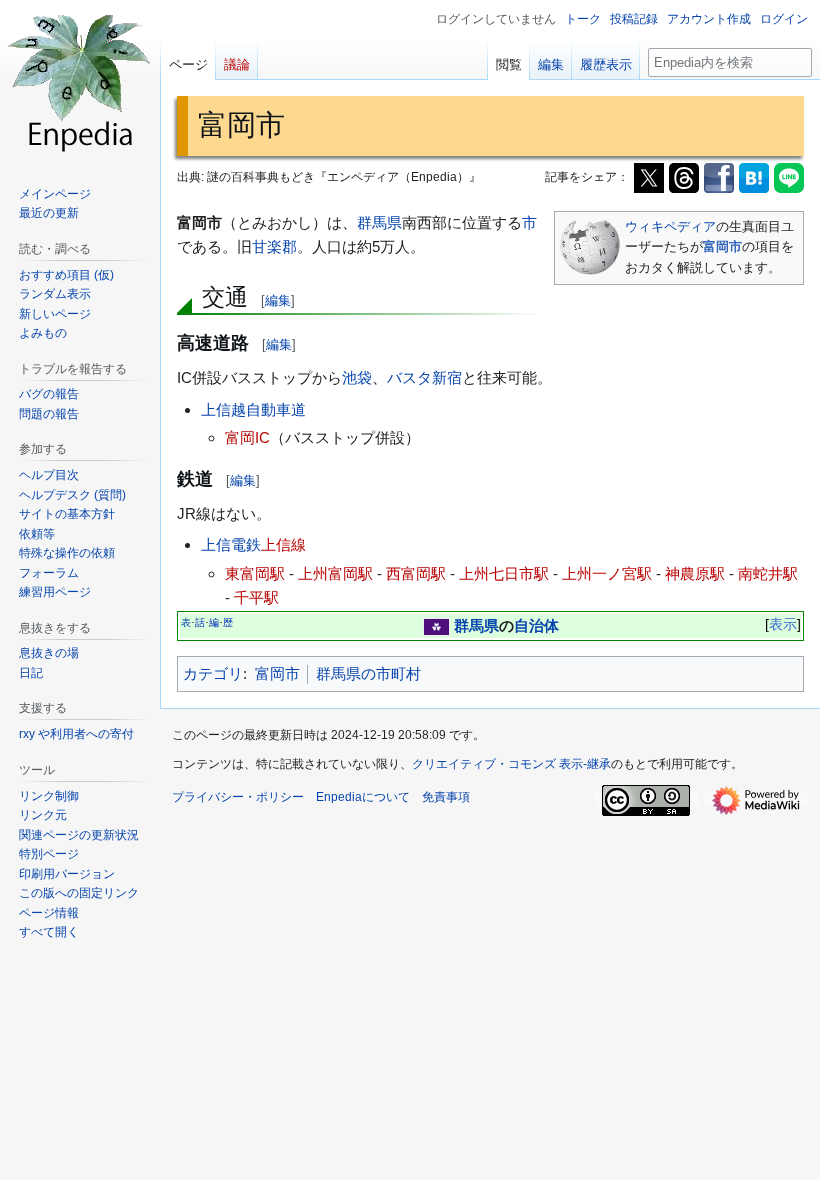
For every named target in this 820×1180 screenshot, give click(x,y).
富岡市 (722, 246)
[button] (49, 932)
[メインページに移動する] (80, 80)
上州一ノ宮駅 (607, 573)
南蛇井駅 (768, 573)
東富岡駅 (255, 573)
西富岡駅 (416, 573)
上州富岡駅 (335, 573)
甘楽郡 (274, 246)
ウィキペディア (670, 226)
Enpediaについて (363, 797)
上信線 (283, 544)
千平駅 (256, 597)
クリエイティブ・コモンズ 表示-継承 (511, 764)
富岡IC (247, 437)
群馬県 (379, 222)
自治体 (536, 625)
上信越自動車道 (253, 409)
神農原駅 (695, 573)
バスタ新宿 (424, 377)
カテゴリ (213, 673)
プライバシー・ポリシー (238, 797)
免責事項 (446, 797)
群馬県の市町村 (368, 673)
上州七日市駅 (504, 573)
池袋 (357, 377)
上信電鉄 (231, 544)
